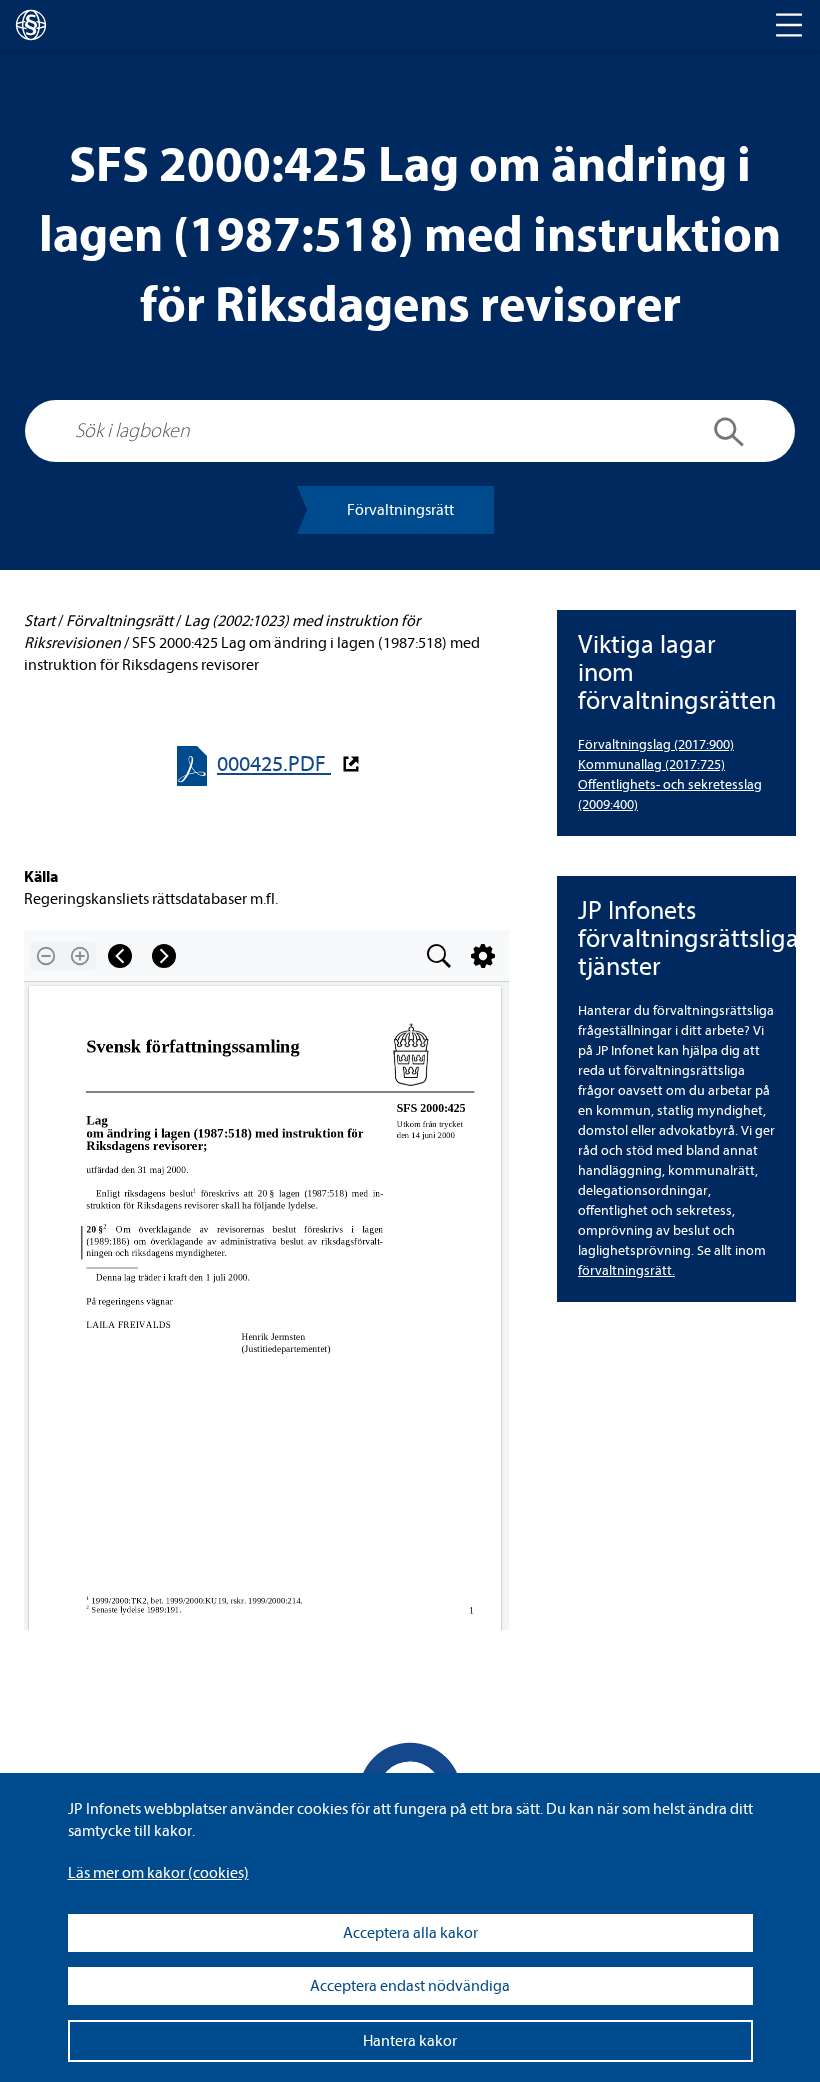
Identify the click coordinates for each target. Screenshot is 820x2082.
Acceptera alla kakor (410, 1933)
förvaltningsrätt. (626, 1270)
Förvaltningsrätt (400, 510)
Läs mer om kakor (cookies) (158, 1873)
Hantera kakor (410, 2041)
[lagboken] (31, 25)
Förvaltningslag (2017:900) (656, 744)
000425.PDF (274, 764)
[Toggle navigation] (789, 25)
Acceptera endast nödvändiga (410, 1986)
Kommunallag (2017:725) (651, 764)
